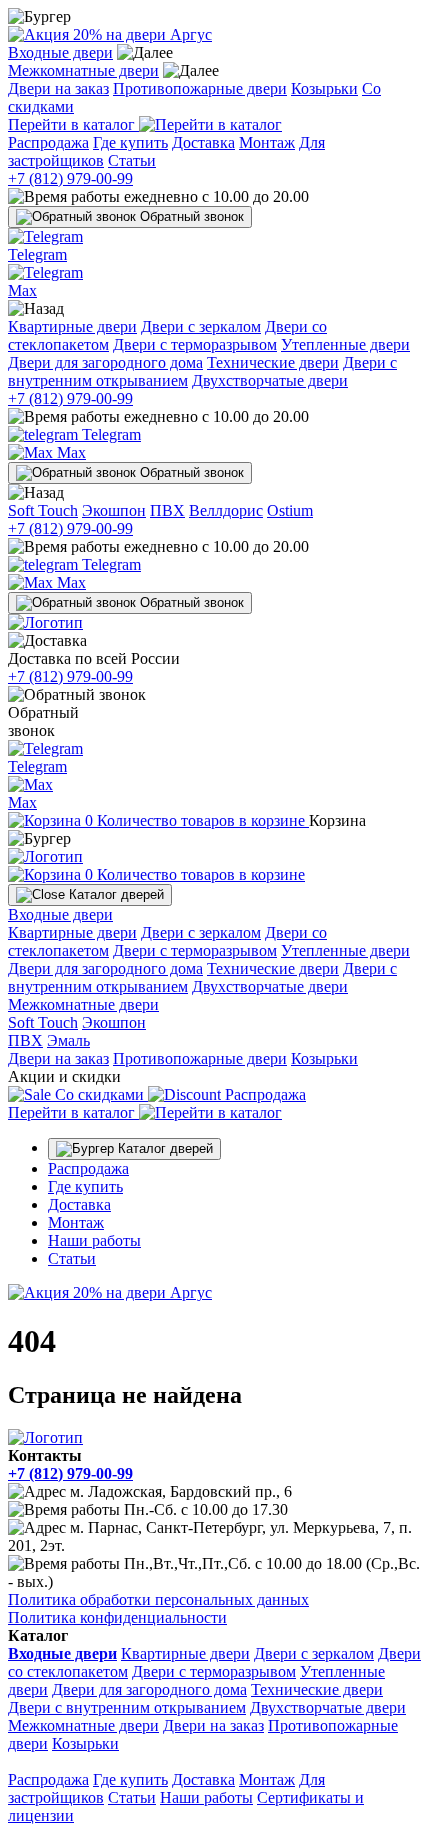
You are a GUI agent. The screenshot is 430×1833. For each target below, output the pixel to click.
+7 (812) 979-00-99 (70, 178)
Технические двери (273, 362)
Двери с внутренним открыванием (127, 1707)
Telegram (109, 434)
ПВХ (167, 510)
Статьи (132, 160)
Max (69, 452)
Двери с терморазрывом (195, 344)
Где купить (130, 142)
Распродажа (48, 142)
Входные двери (60, 52)
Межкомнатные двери (83, 70)
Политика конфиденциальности (117, 1617)
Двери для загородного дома (105, 362)
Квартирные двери (72, 326)
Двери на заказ (58, 88)
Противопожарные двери (200, 88)
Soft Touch (43, 510)
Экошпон (114, 510)
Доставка (203, 142)
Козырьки (324, 88)
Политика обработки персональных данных (158, 1599)
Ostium (290, 510)
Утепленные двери (345, 344)
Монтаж (267, 142)
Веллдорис (226, 510)
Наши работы (94, 1240)
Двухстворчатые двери (270, 380)
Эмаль (68, 1040)
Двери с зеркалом (201, 326)
